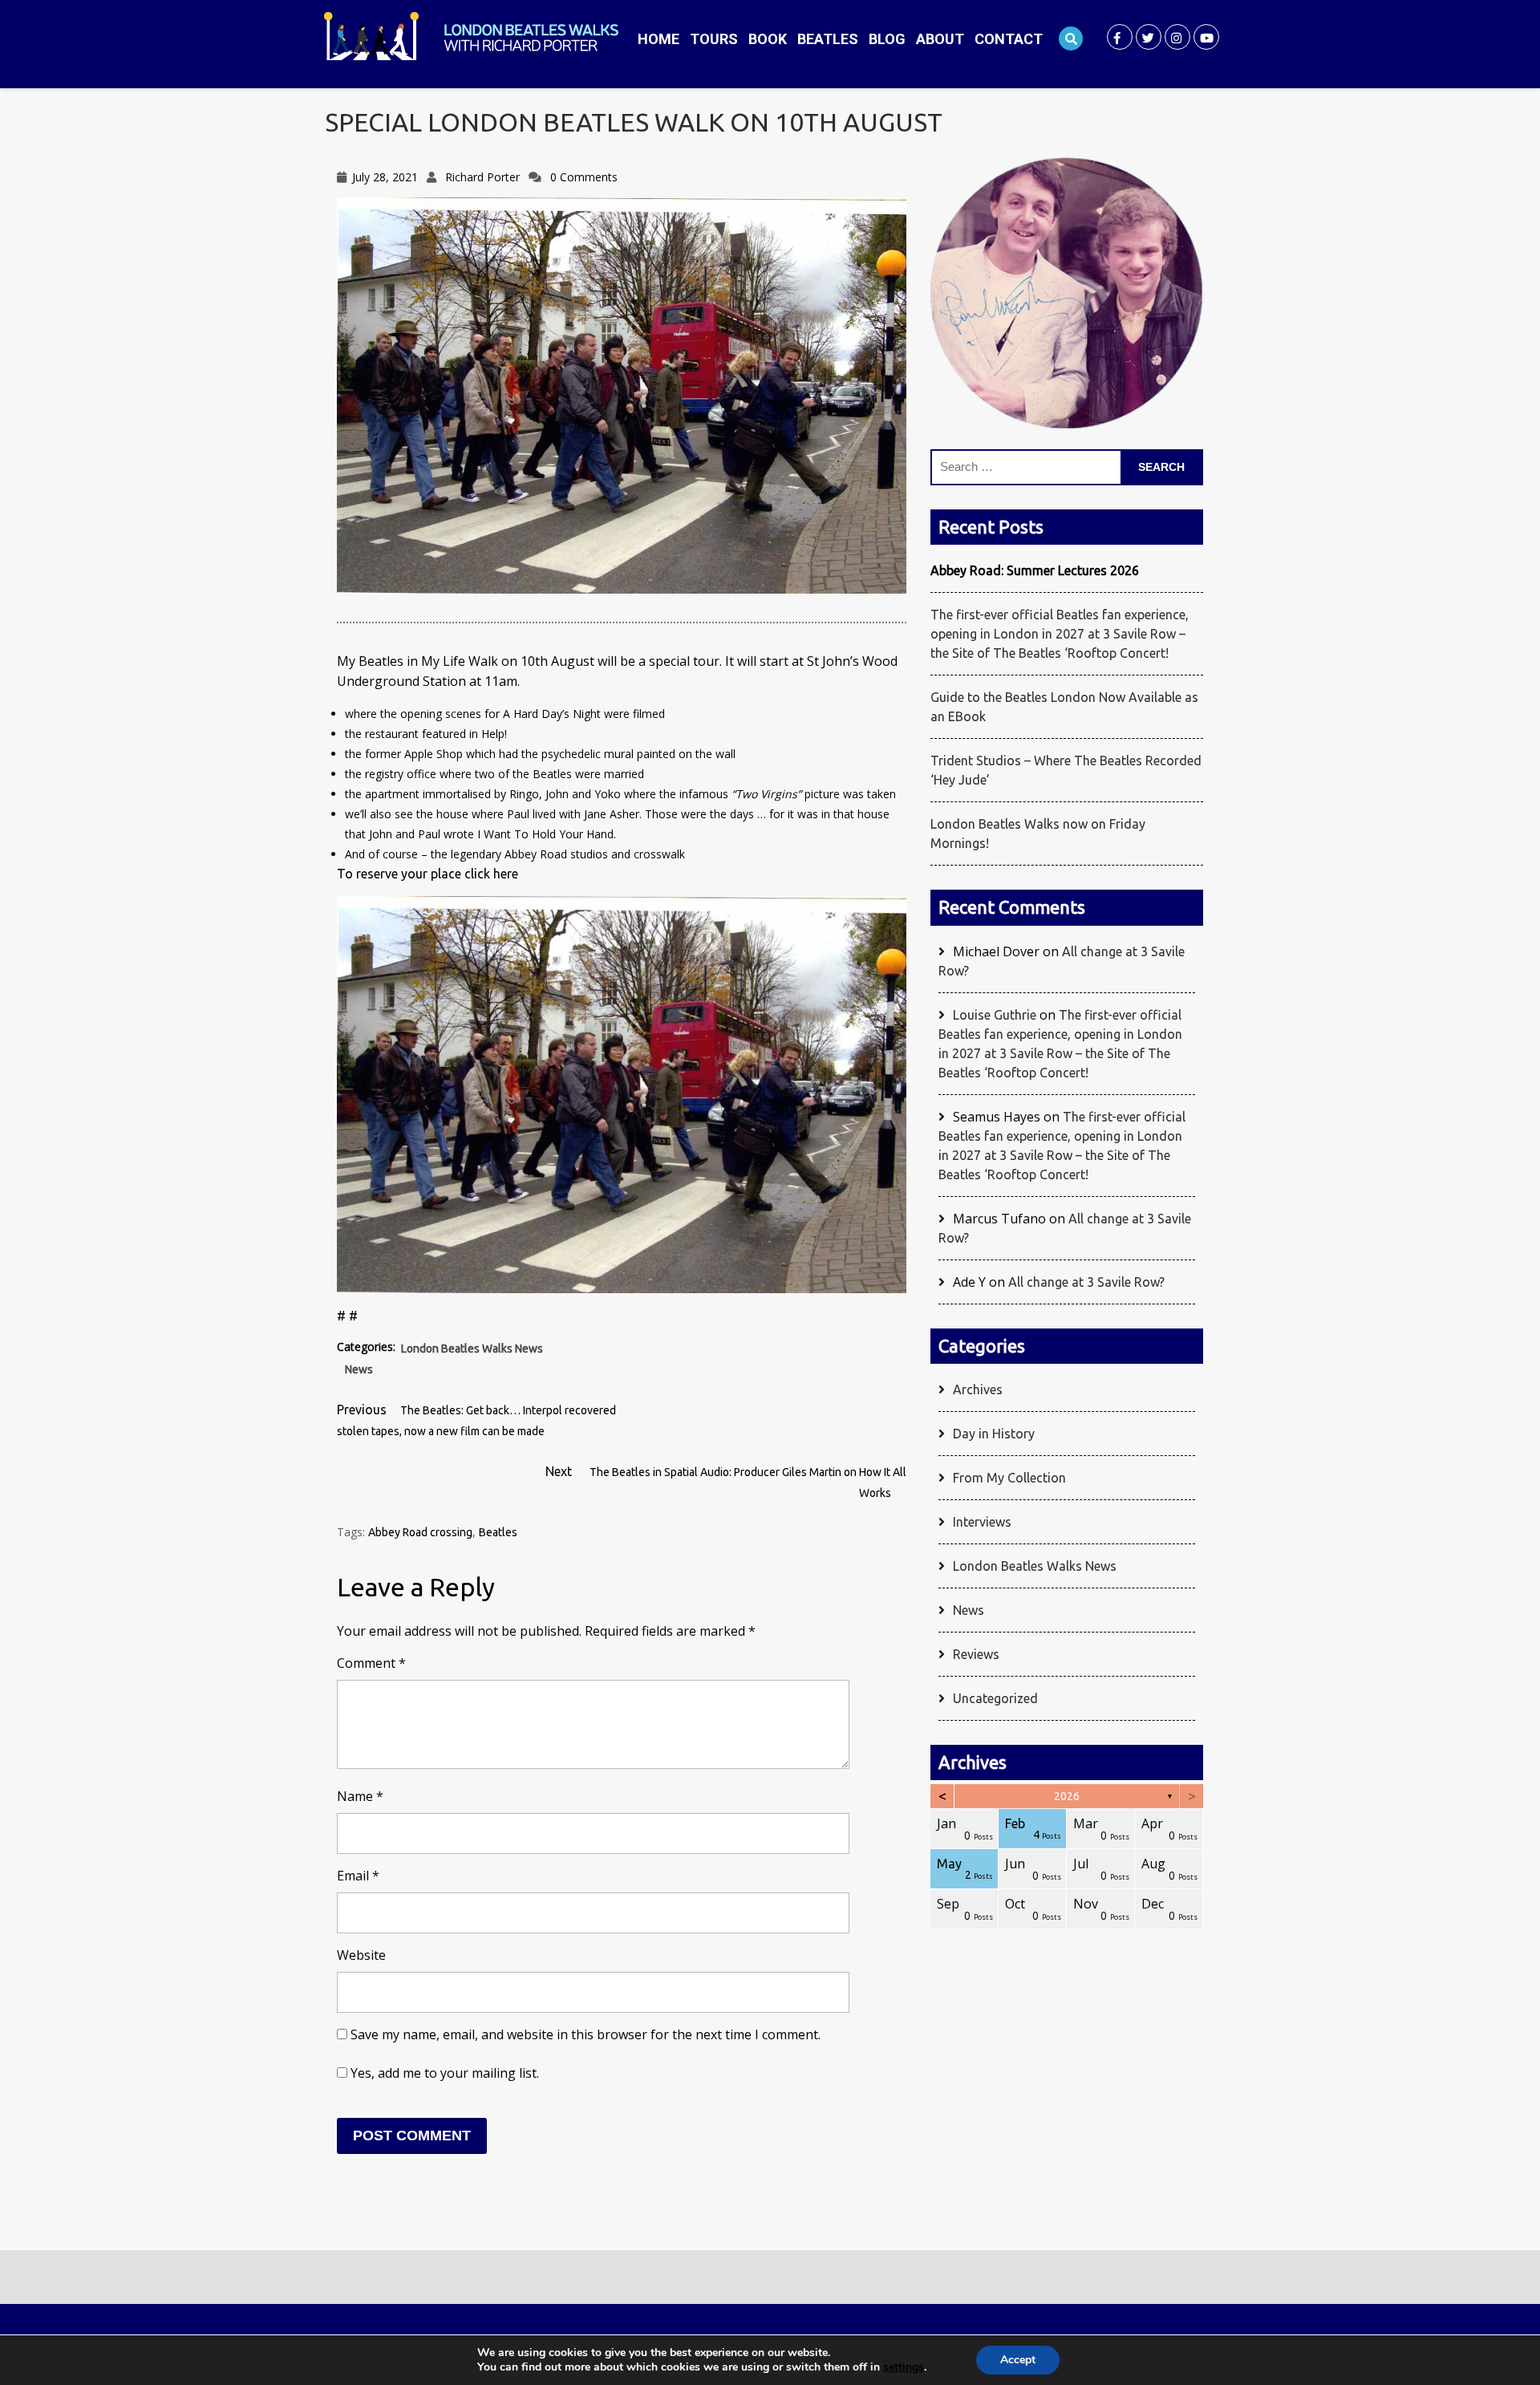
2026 (1067, 1796)
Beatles (498, 1532)
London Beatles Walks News (472, 1349)
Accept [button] (1018, 2360)
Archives (978, 1389)
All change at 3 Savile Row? (1086, 1282)
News (359, 1369)
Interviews (982, 1522)
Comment (371, 1663)
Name (360, 1796)
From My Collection (1009, 1478)
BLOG (887, 39)
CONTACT (1009, 39)
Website (361, 1955)
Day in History (994, 1434)
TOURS (714, 39)
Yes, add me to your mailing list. (443, 2073)
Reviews (976, 1654)
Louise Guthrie (995, 1015)
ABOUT (940, 39)
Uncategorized (995, 1698)
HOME (659, 39)
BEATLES (828, 39)
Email (358, 1876)
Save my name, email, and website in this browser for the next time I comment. (586, 2034)
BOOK (768, 39)
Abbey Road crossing (420, 1532)
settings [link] (904, 2367)
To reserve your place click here (428, 874)
